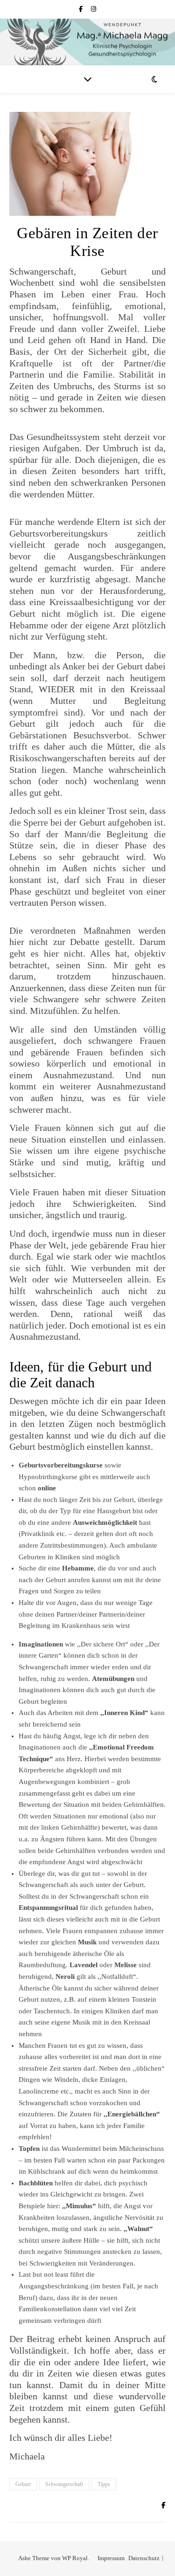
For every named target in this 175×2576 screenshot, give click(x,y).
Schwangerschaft (64, 2484)
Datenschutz (144, 2558)
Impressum (111, 2558)
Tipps (104, 2484)
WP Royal (75, 2558)
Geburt (23, 2484)
